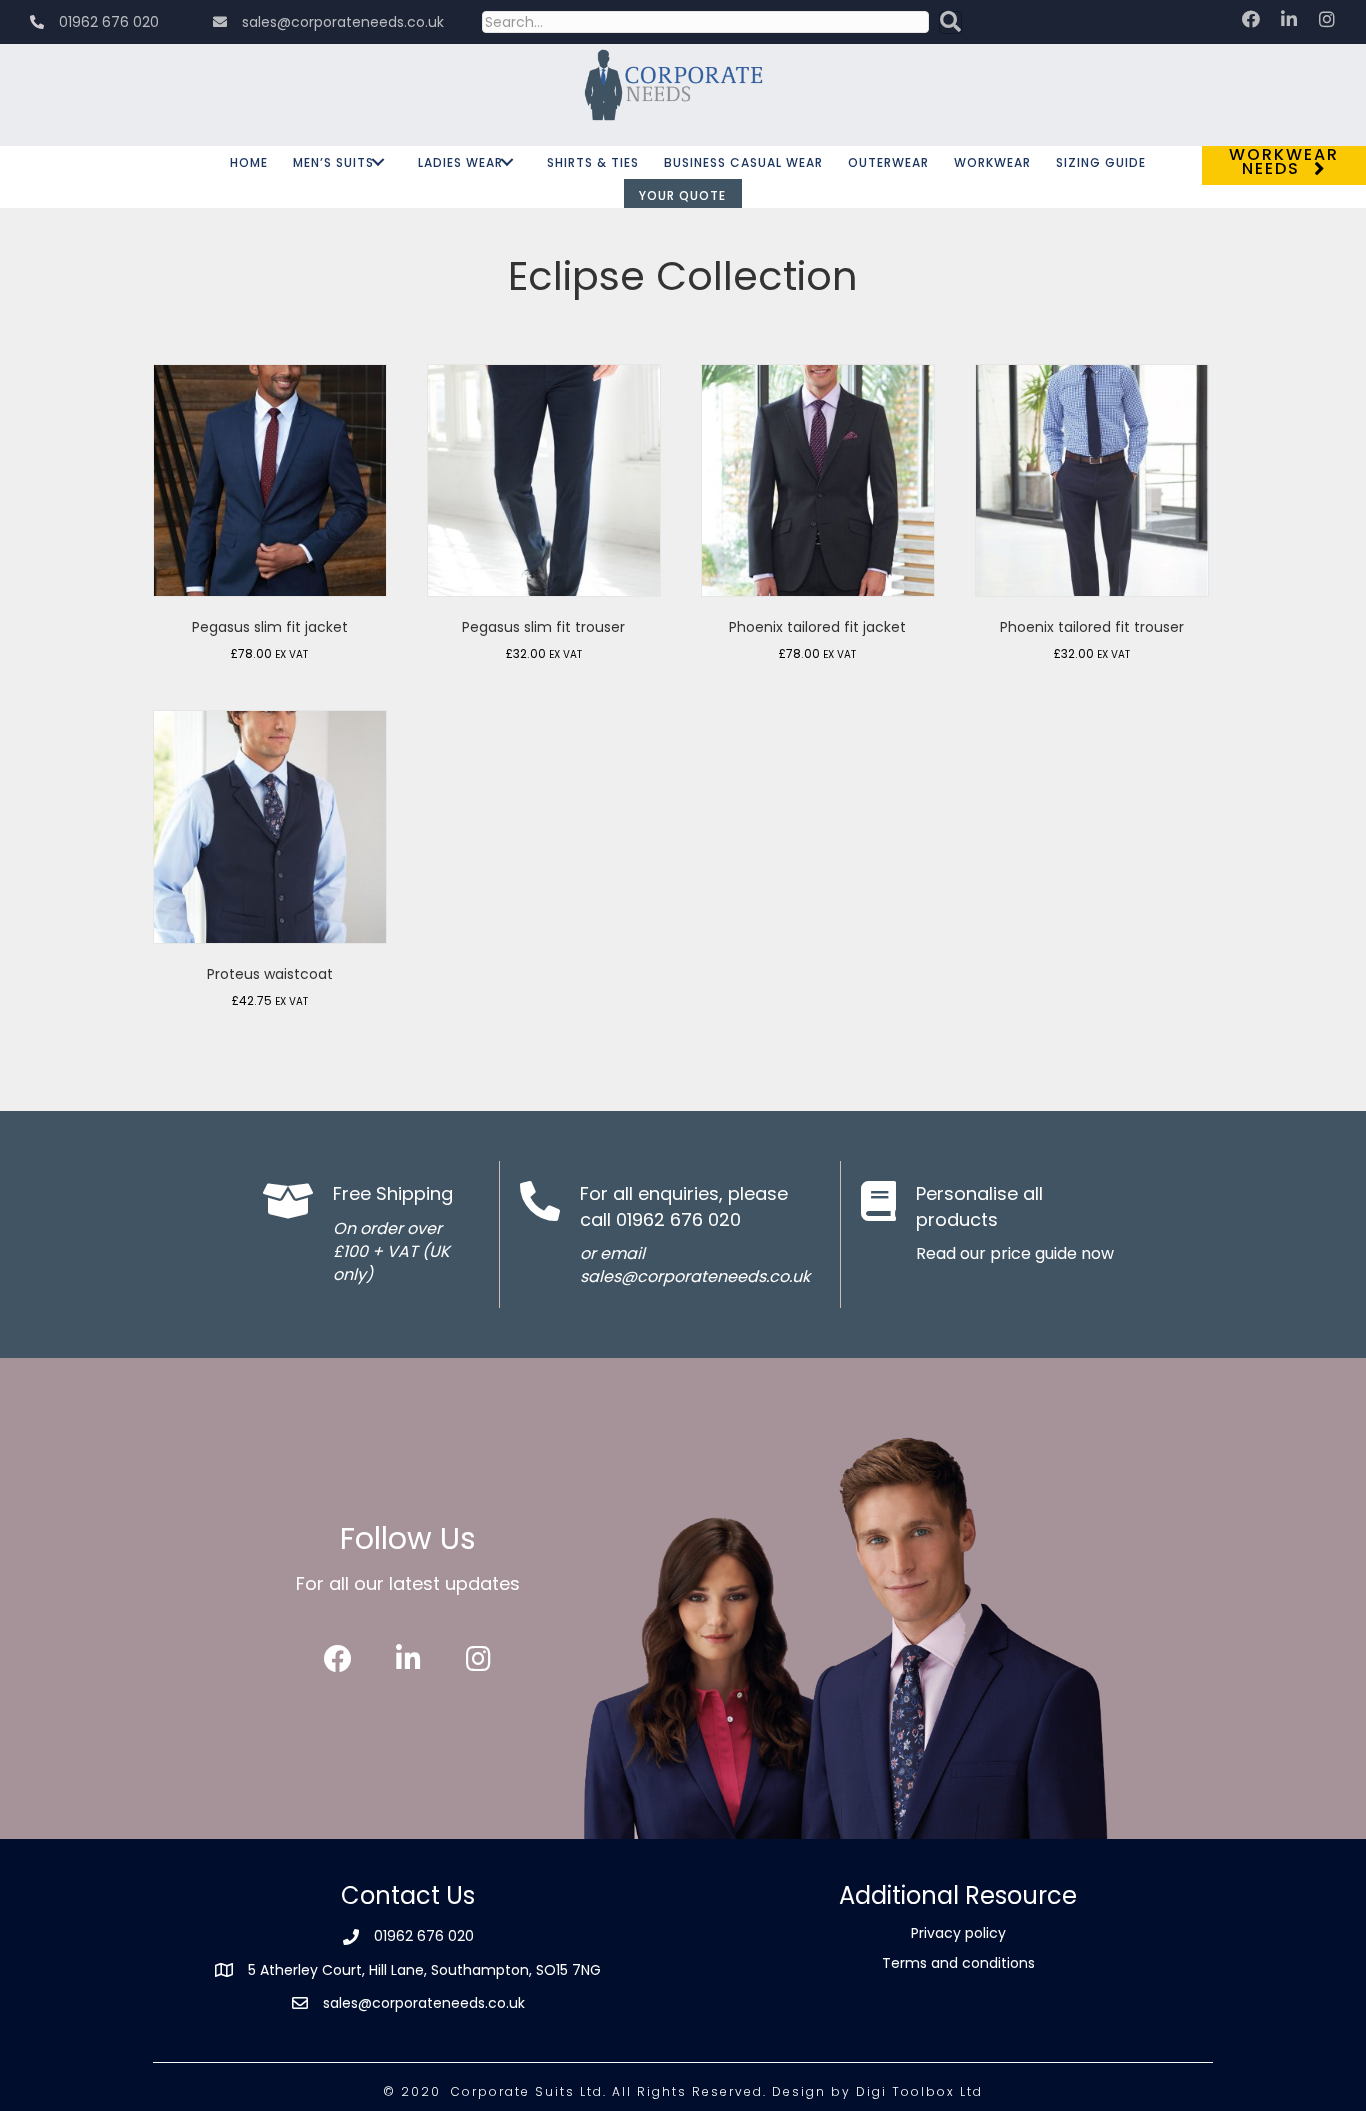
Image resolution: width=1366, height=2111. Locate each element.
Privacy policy (958, 1933)
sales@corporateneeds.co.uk (424, 2003)
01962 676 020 (424, 1936)
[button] (950, 22)
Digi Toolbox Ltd (919, 2091)
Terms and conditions (958, 1963)
